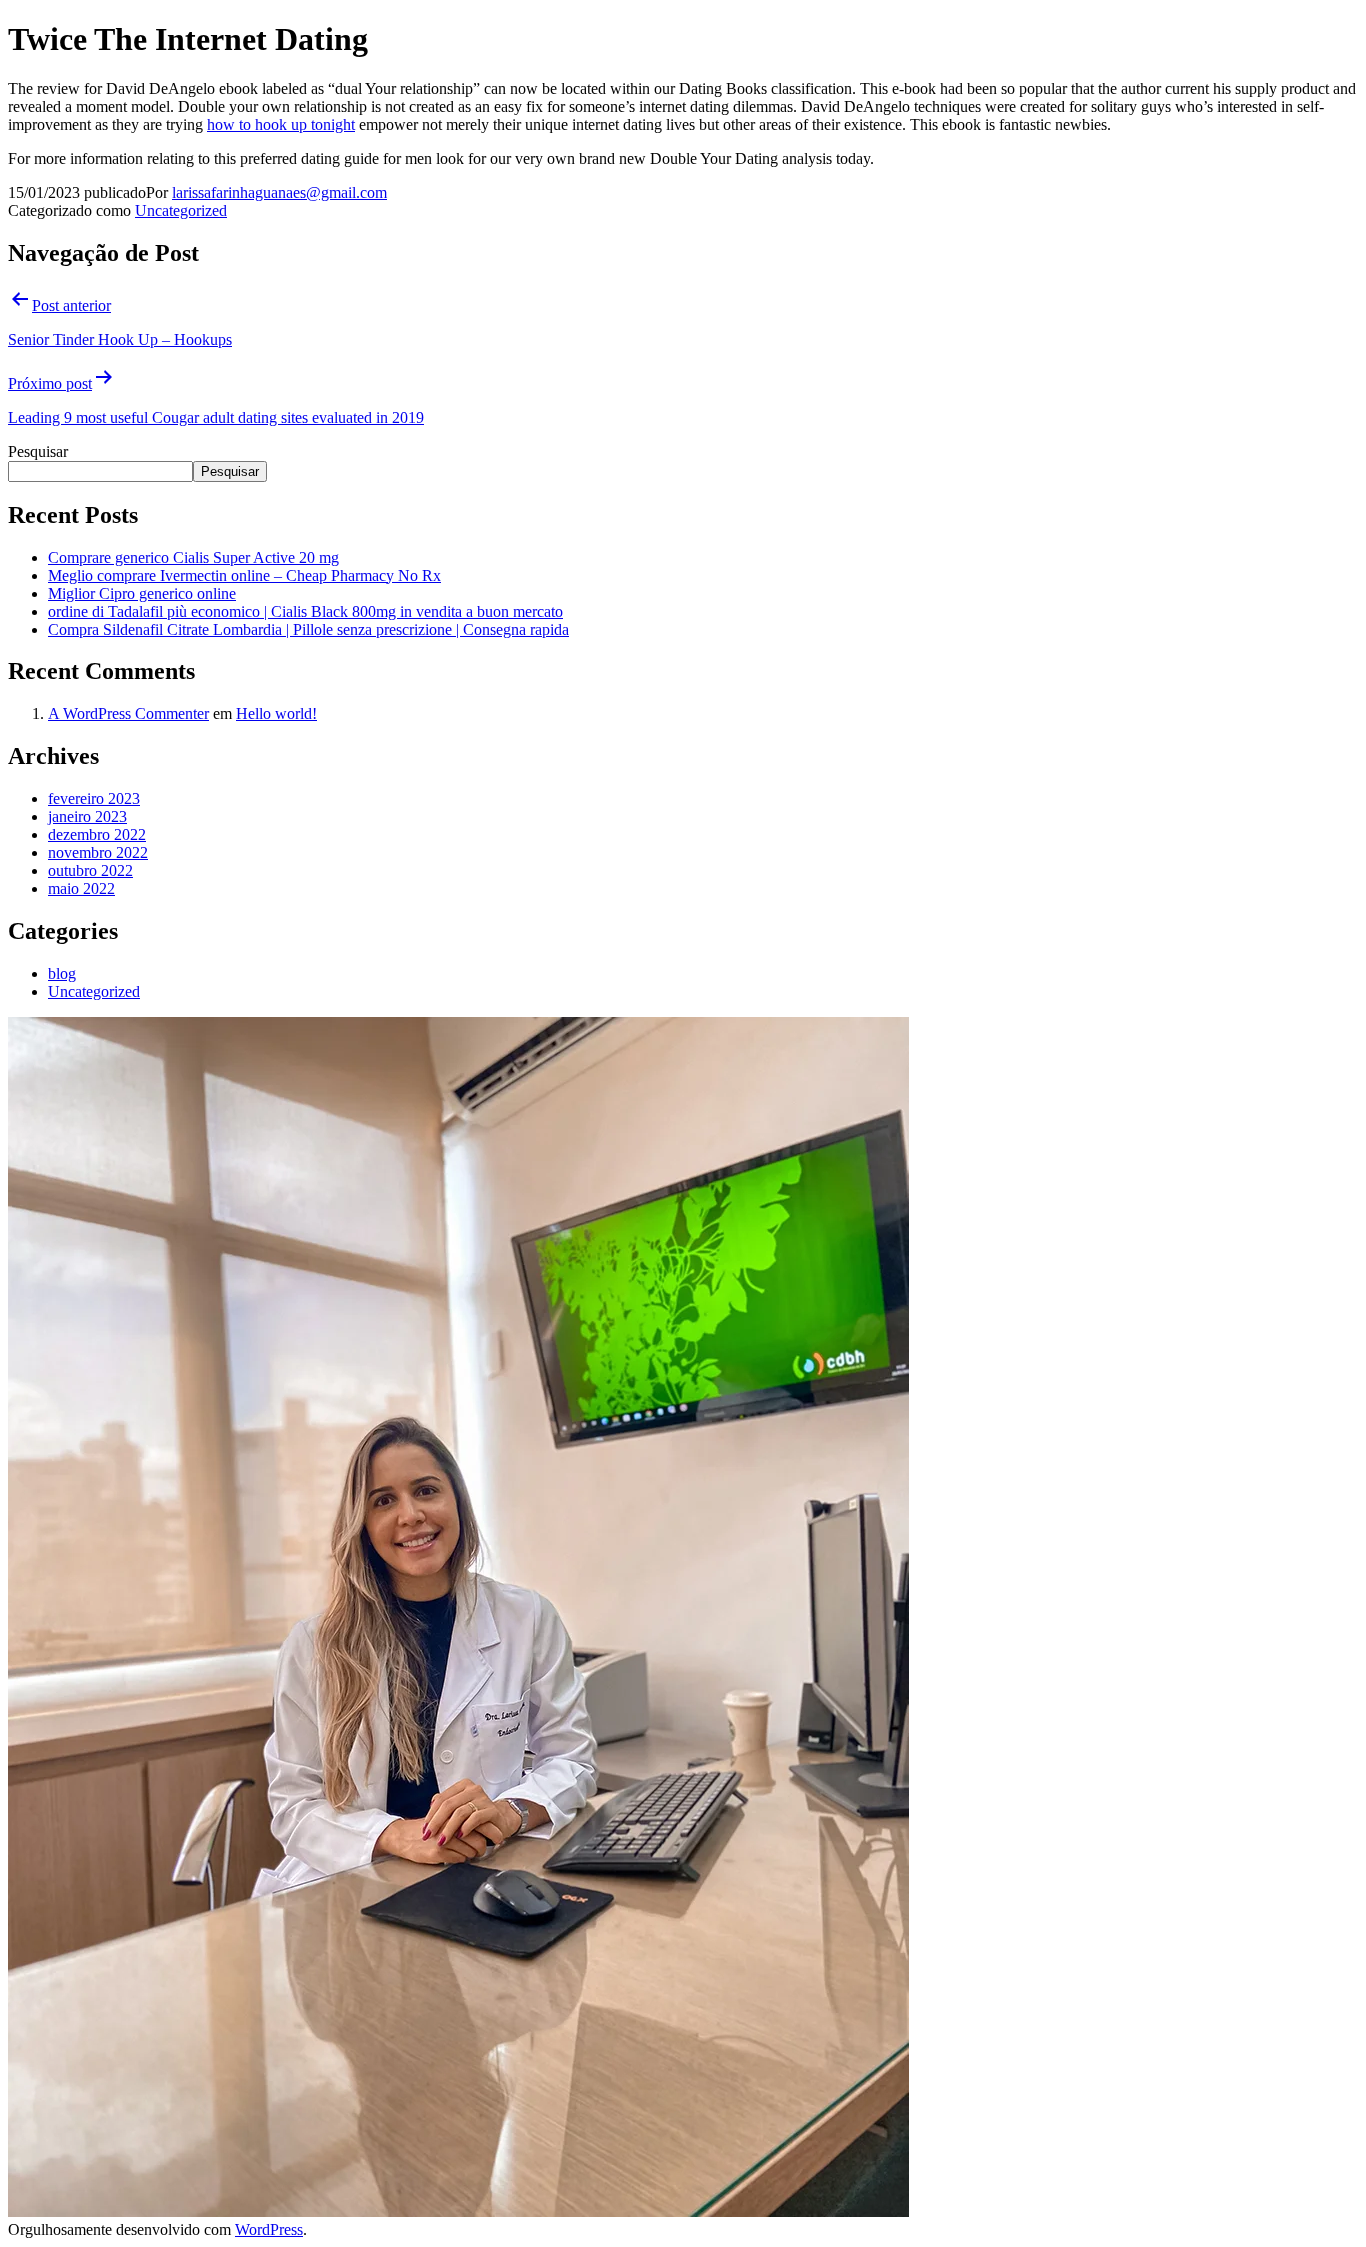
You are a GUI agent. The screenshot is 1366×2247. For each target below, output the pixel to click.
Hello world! (276, 713)
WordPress (269, 2229)
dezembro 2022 (97, 834)
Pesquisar (38, 451)
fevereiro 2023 (94, 798)
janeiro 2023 (87, 816)
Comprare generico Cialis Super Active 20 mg (193, 557)
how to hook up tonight (281, 124)
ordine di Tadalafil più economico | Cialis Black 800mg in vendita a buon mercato (305, 611)
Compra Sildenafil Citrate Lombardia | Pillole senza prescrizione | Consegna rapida (308, 629)
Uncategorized (181, 210)
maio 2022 (81, 888)
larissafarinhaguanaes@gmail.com (279, 192)
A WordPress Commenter (128, 713)
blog (62, 973)
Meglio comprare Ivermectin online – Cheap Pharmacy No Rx (244, 575)
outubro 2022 (90, 870)
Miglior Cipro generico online (142, 593)
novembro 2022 (98, 852)
